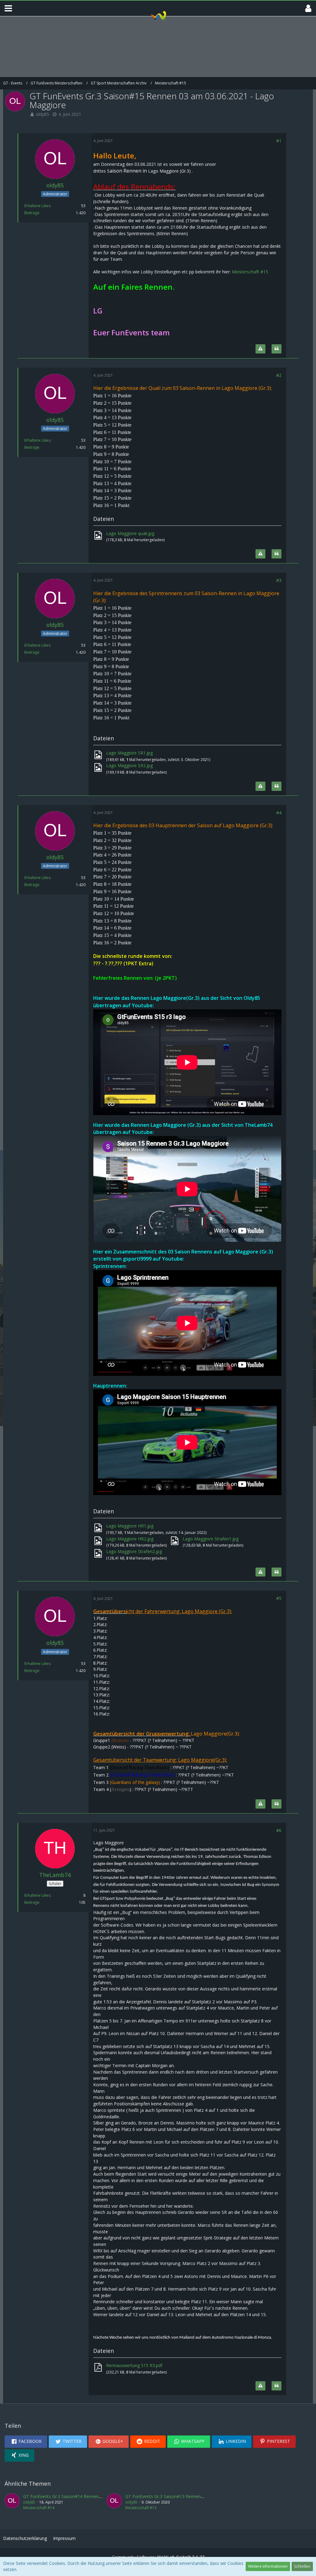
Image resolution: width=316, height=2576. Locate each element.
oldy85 (42, 114)
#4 (279, 813)
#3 (279, 580)
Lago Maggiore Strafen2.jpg (134, 1551)
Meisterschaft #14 (39, 2508)
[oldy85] (12, 2502)
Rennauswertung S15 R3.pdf (134, 2365)
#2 (279, 375)
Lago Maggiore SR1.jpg (129, 753)
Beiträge (32, 213)
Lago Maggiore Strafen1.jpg (211, 1539)
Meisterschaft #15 (250, 272)
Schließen (302, 2566)
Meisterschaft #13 (141, 2508)
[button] (8, 8)
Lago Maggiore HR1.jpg (130, 1526)
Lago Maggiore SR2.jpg (129, 765)
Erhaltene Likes (37, 206)
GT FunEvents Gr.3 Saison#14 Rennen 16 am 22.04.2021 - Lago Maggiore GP (100, 2496)
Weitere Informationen (268, 2566)
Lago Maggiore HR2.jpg (130, 1539)
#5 (279, 1598)
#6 (279, 1830)
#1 (279, 141)
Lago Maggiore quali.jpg (130, 533)
